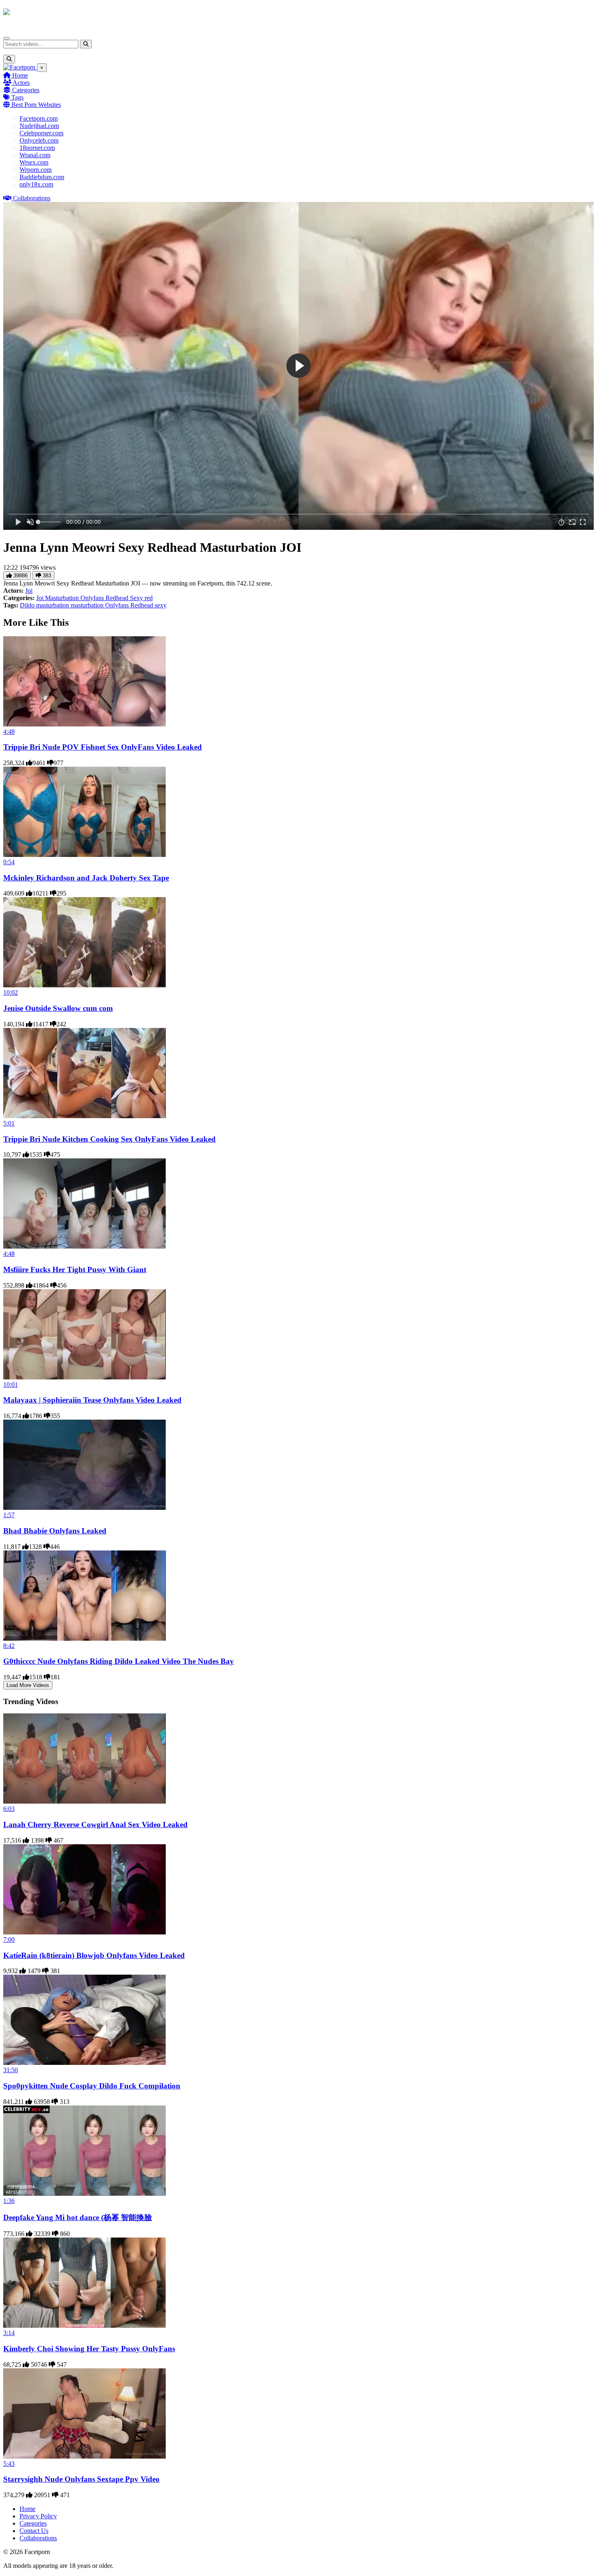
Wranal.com (35, 155)
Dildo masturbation (45, 605)
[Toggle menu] (6, 38)
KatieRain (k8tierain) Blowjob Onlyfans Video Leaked (94, 1955)
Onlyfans (93, 598)
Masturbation (63, 598)
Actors (21, 83)
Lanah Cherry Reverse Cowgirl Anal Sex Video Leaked (95, 1825)
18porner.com (37, 148)
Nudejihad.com (39, 126)
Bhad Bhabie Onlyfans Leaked (55, 1531)
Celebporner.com (41, 133)
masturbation (88, 605)
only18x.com (36, 184)
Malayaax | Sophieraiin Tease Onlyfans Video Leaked (92, 1400)
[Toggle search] (9, 59)
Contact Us (34, 2531)
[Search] (86, 44)
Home (19, 75)
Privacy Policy (38, 2516)
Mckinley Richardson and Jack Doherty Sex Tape (86, 878)
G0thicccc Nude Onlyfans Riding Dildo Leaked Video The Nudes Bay (119, 1661)
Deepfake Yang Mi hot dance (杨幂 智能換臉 (78, 2217)
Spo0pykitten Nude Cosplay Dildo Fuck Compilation (92, 2086)
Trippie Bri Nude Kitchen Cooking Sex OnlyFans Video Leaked (109, 1139)
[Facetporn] (35, 16)
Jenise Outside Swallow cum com (58, 1008)
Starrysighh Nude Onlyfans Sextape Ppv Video (81, 2479)
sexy (161, 605)
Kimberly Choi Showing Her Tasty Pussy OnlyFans (89, 2349)
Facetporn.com (39, 118)
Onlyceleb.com (39, 140)
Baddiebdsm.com (42, 177)
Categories (25, 90)
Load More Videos (28, 1685)
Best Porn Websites (35, 105)
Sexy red (141, 598)
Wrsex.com (34, 162)
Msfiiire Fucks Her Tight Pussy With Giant (75, 1270)
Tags (17, 97)
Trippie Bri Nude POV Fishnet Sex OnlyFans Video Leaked (103, 747)
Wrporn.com (36, 170)
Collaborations (31, 198)
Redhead (118, 598)
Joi (29, 591)
